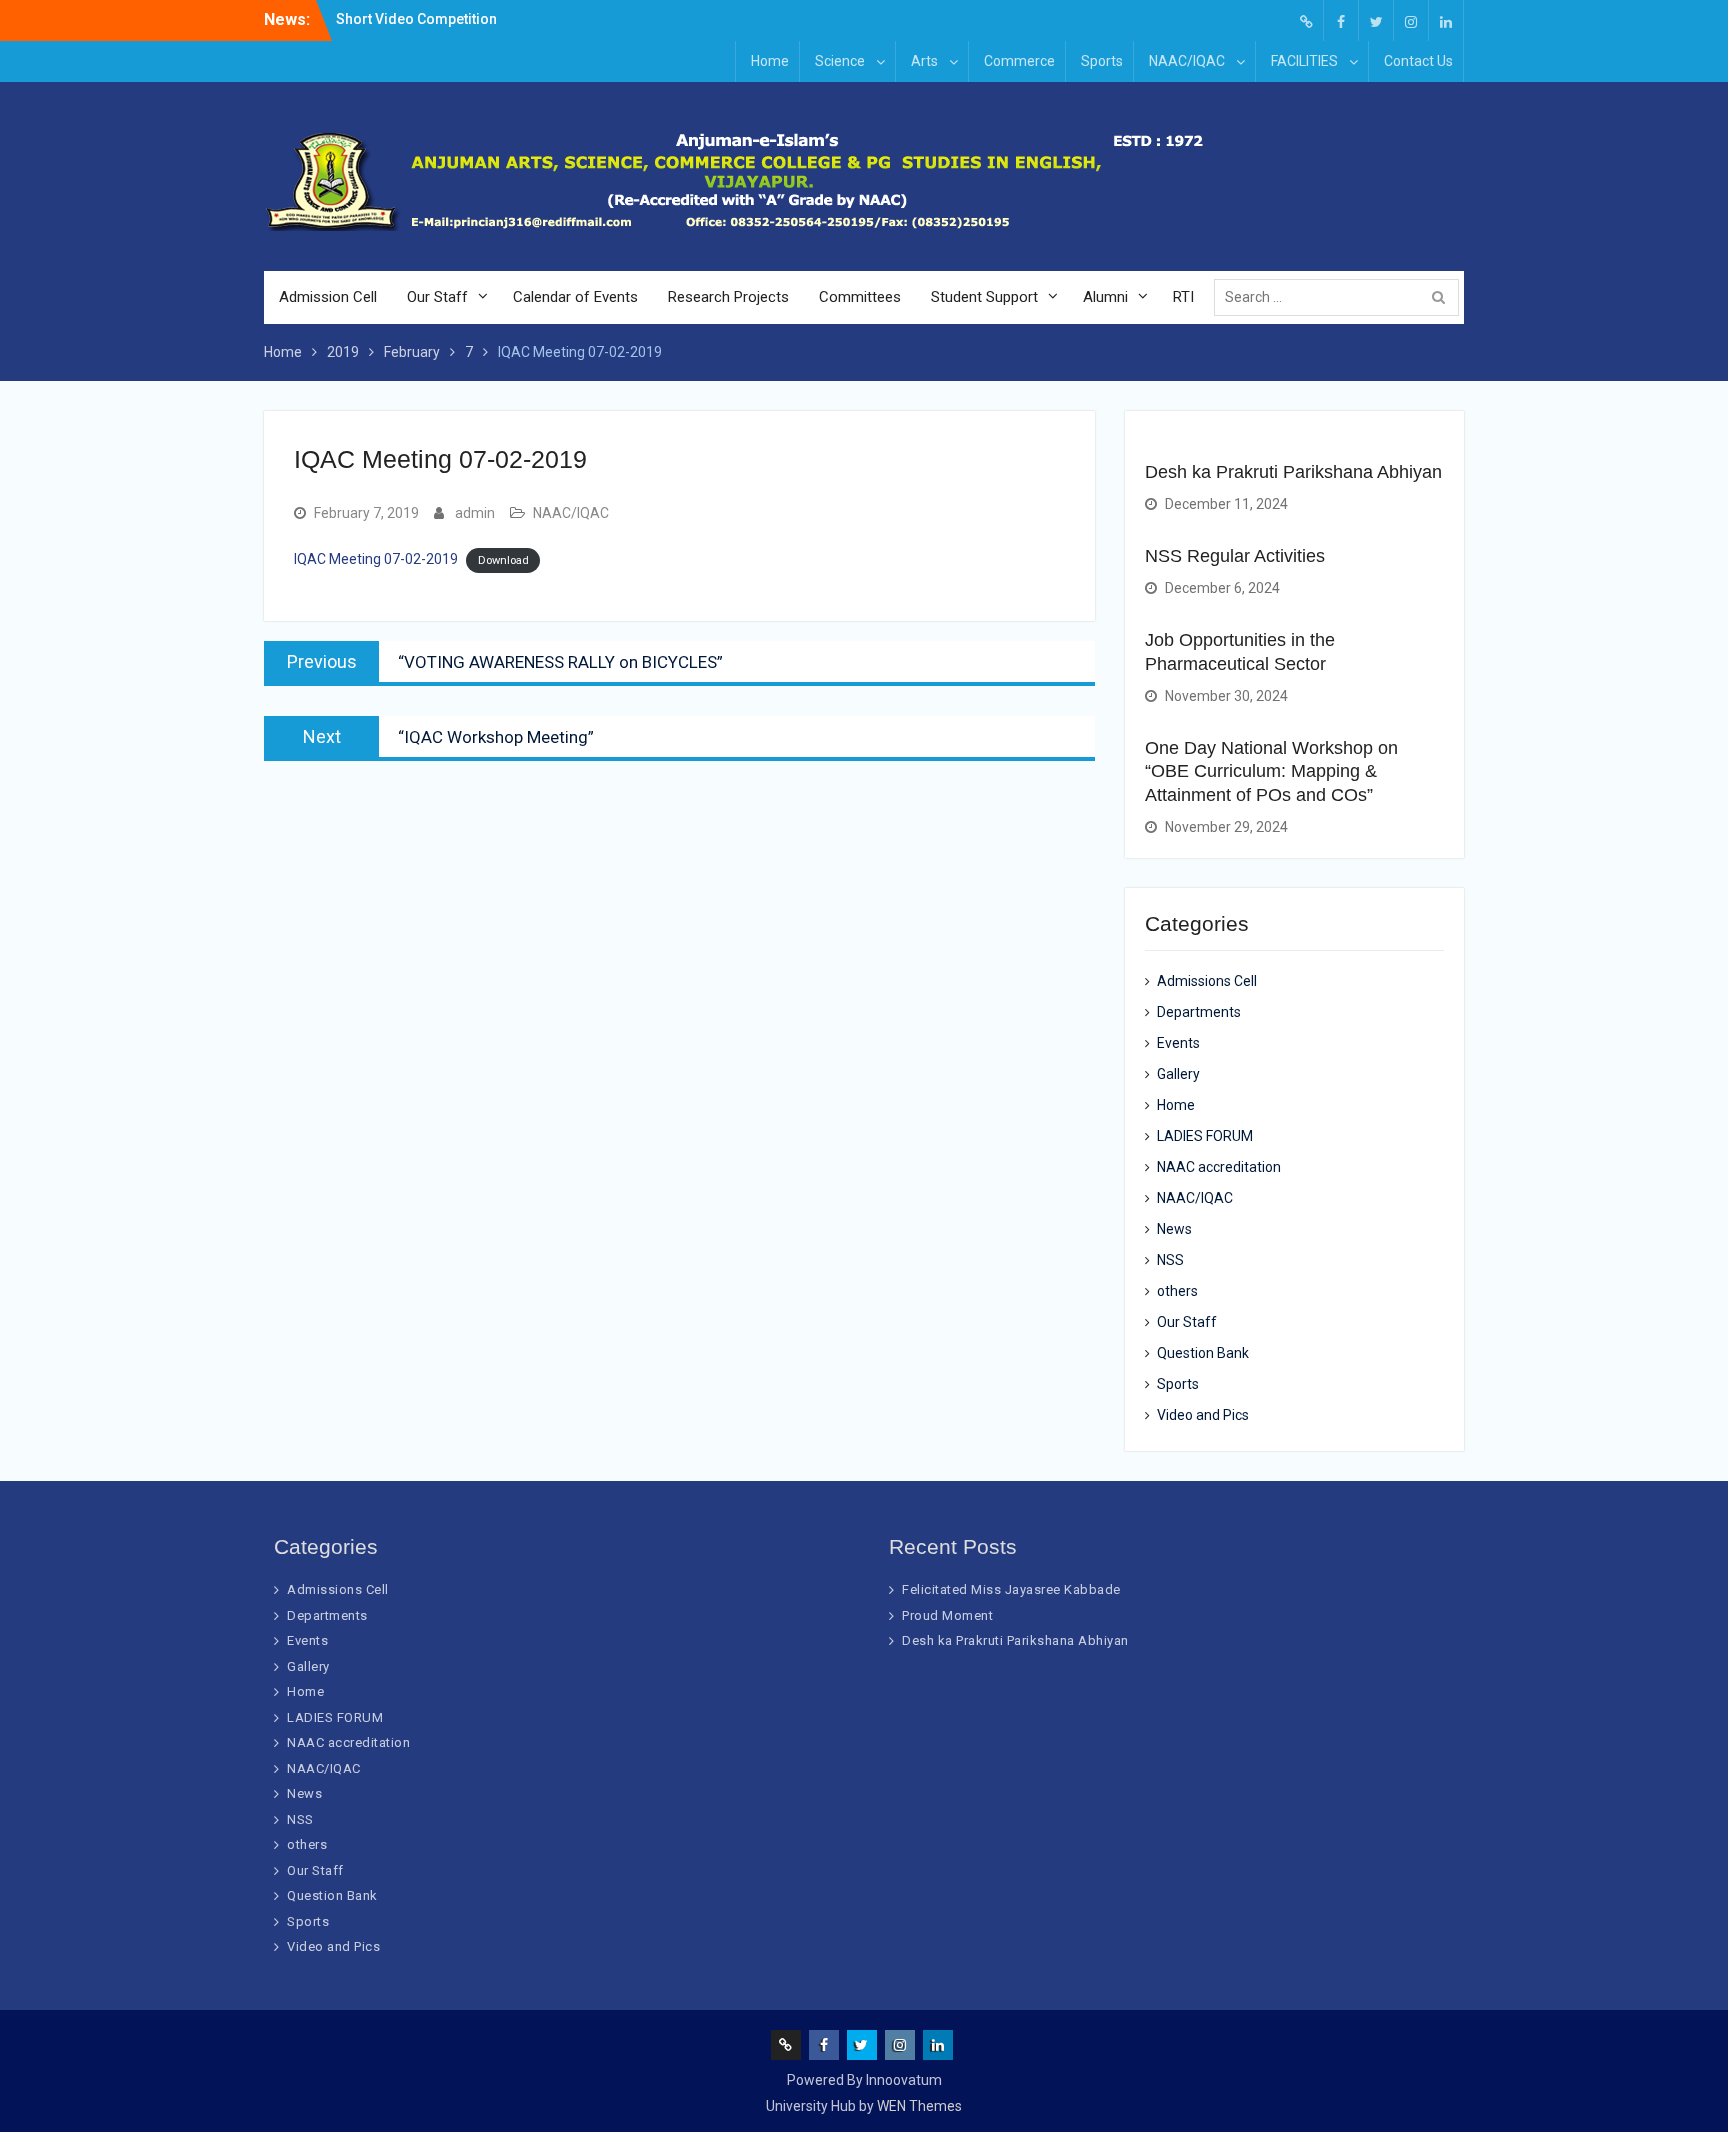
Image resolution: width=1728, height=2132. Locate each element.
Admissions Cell (1207, 981)
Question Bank (1203, 1353)
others (1177, 1291)
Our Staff (437, 297)
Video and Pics (1203, 1415)
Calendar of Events (575, 297)
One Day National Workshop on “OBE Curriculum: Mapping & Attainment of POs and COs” (1271, 771)
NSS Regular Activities (1235, 556)
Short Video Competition (416, 19)
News (1174, 1229)
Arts (924, 61)
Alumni (1105, 297)
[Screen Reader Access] (1306, 20)
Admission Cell (328, 297)
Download (503, 560)
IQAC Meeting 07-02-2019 (376, 559)
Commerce (1019, 61)
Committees (860, 297)
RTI (1183, 297)
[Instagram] (1411, 20)
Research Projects (728, 297)
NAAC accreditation (1219, 1167)
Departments (1199, 1012)
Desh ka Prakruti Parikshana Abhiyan (1293, 472)
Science (840, 61)
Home (770, 61)
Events (1178, 1043)
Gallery (1178, 1074)
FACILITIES (1304, 61)
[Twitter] (1376, 20)
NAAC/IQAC (1187, 61)
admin (475, 513)
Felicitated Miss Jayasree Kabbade (1011, 1589)
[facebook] (1341, 20)
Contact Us (1418, 61)
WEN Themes (919, 2106)
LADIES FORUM (1205, 1136)
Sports (1102, 61)
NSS (1170, 1260)
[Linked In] (1446, 20)
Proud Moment (947, 1615)
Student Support (984, 297)
